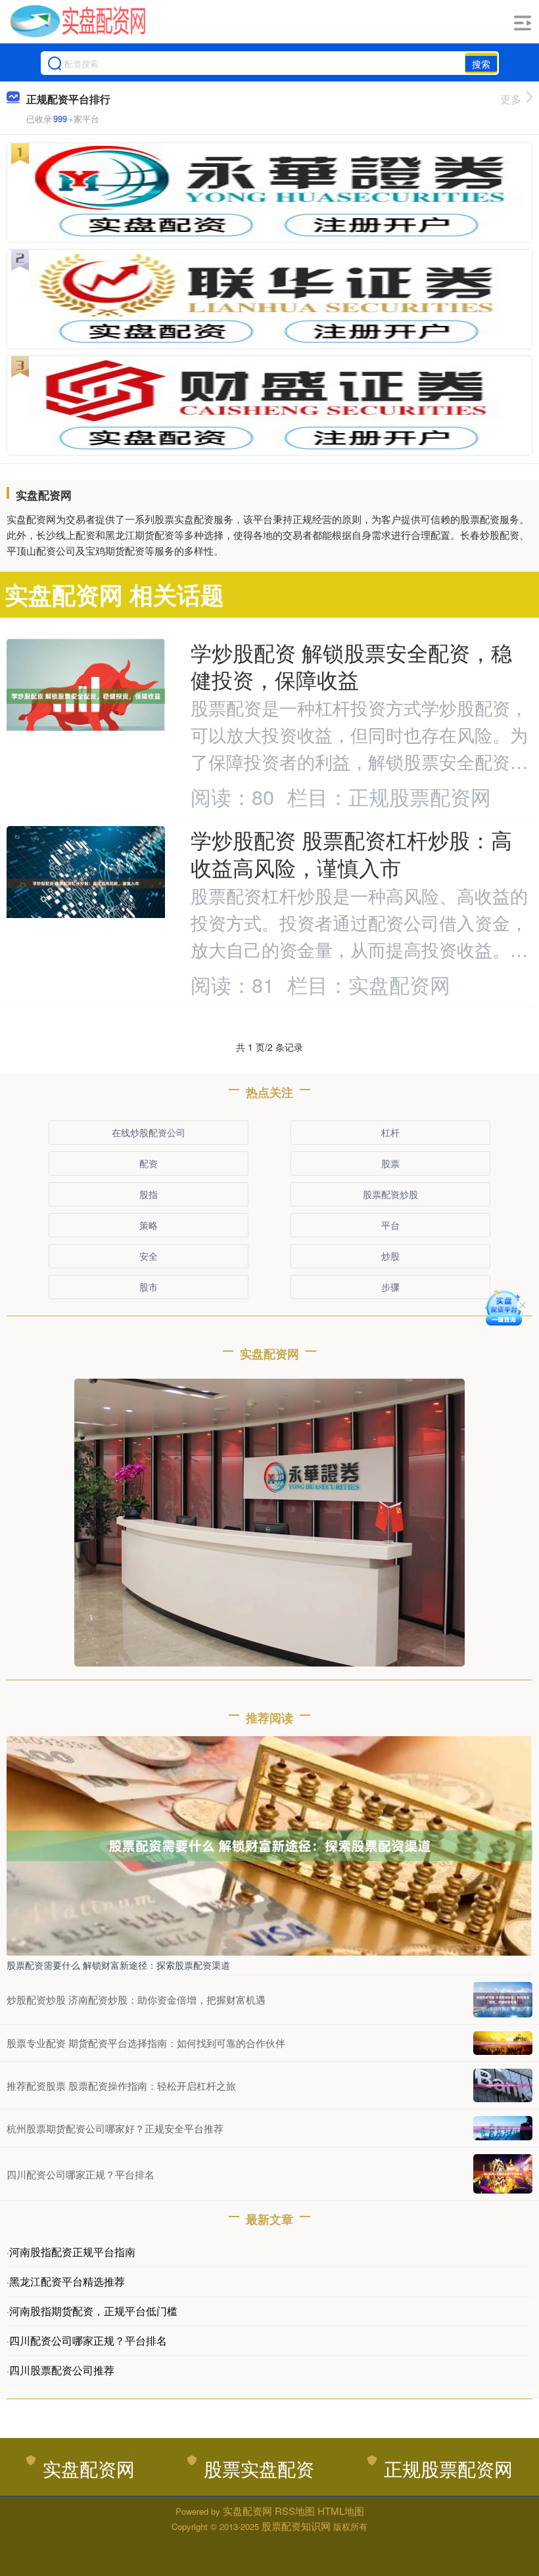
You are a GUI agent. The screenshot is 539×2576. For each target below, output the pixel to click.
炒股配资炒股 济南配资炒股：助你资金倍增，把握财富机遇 (136, 1999)
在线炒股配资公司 (149, 1132)
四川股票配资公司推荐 (62, 2370)
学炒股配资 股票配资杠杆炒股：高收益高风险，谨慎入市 (351, 853)
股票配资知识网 (296, 2526)
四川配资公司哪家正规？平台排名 (81, 2174)
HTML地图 (341, 2511)
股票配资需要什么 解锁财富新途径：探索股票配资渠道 (118, 1965)
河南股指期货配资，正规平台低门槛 (93, 2311)
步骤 (390, 1287)
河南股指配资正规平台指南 (72, 2252)
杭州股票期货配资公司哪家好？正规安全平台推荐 (115, 2128)
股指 (149, 1194)
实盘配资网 (89, 2468)
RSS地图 (295, 2511)
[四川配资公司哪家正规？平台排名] (503, 2174)
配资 (149, 1163)
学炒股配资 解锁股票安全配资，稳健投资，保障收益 (351, 666)
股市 (149, 1287)
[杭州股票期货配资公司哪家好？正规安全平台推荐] (503, 2128)
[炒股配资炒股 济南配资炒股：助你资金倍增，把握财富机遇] (503, 2000)
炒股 (390, 1256)
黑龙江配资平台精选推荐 (67, 2281)
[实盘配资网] (78, 22)
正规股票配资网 (448, 2468)
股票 (390, 1163)
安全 (149, 1256)
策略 (149, 1225)
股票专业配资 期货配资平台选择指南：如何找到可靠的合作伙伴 (146, 2043)
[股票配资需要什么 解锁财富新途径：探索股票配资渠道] (269, 1845)
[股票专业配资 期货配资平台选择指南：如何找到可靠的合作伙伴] (503, 2043)
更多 (511, 99)
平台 (390, 1225)
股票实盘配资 (259, 2468)
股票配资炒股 (390, 1194)
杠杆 (390, 1132)
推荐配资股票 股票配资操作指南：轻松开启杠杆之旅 (121, 2085)
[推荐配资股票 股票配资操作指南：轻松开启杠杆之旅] (503, 2085)
